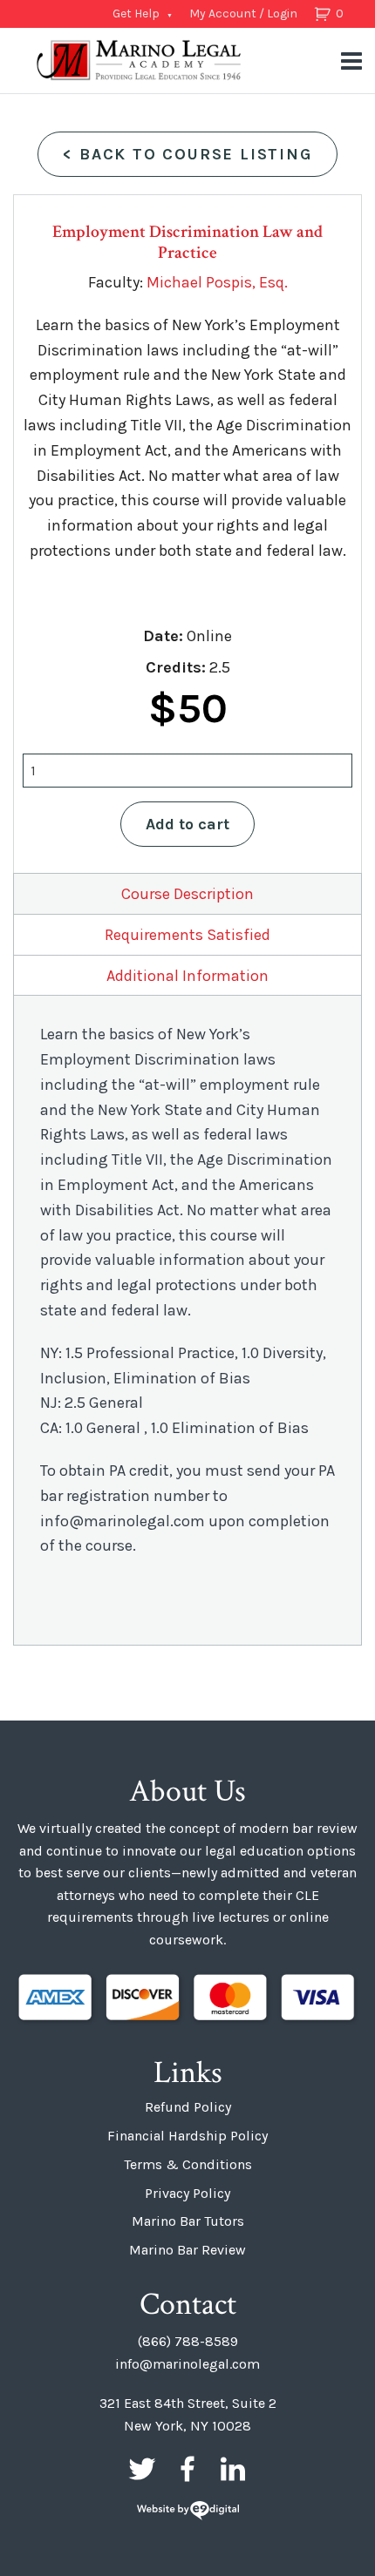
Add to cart (187, 824)
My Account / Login (243, 14)
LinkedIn (233, 2469)
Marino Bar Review (187, 2250)
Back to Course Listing (187, 154)
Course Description (187, 894)
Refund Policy (188, 2107)
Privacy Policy (187, 2193)
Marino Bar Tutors (188, 2221)
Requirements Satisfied (187, 935)
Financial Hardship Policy (187, 2136)
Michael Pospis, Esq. (217, 282)
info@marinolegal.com (187, 2364)
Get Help (136, 14)
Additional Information (187, 976)
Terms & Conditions (188, 2164)
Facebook (187, 2469)
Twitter (142, 2469)
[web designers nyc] (188, 2512)
